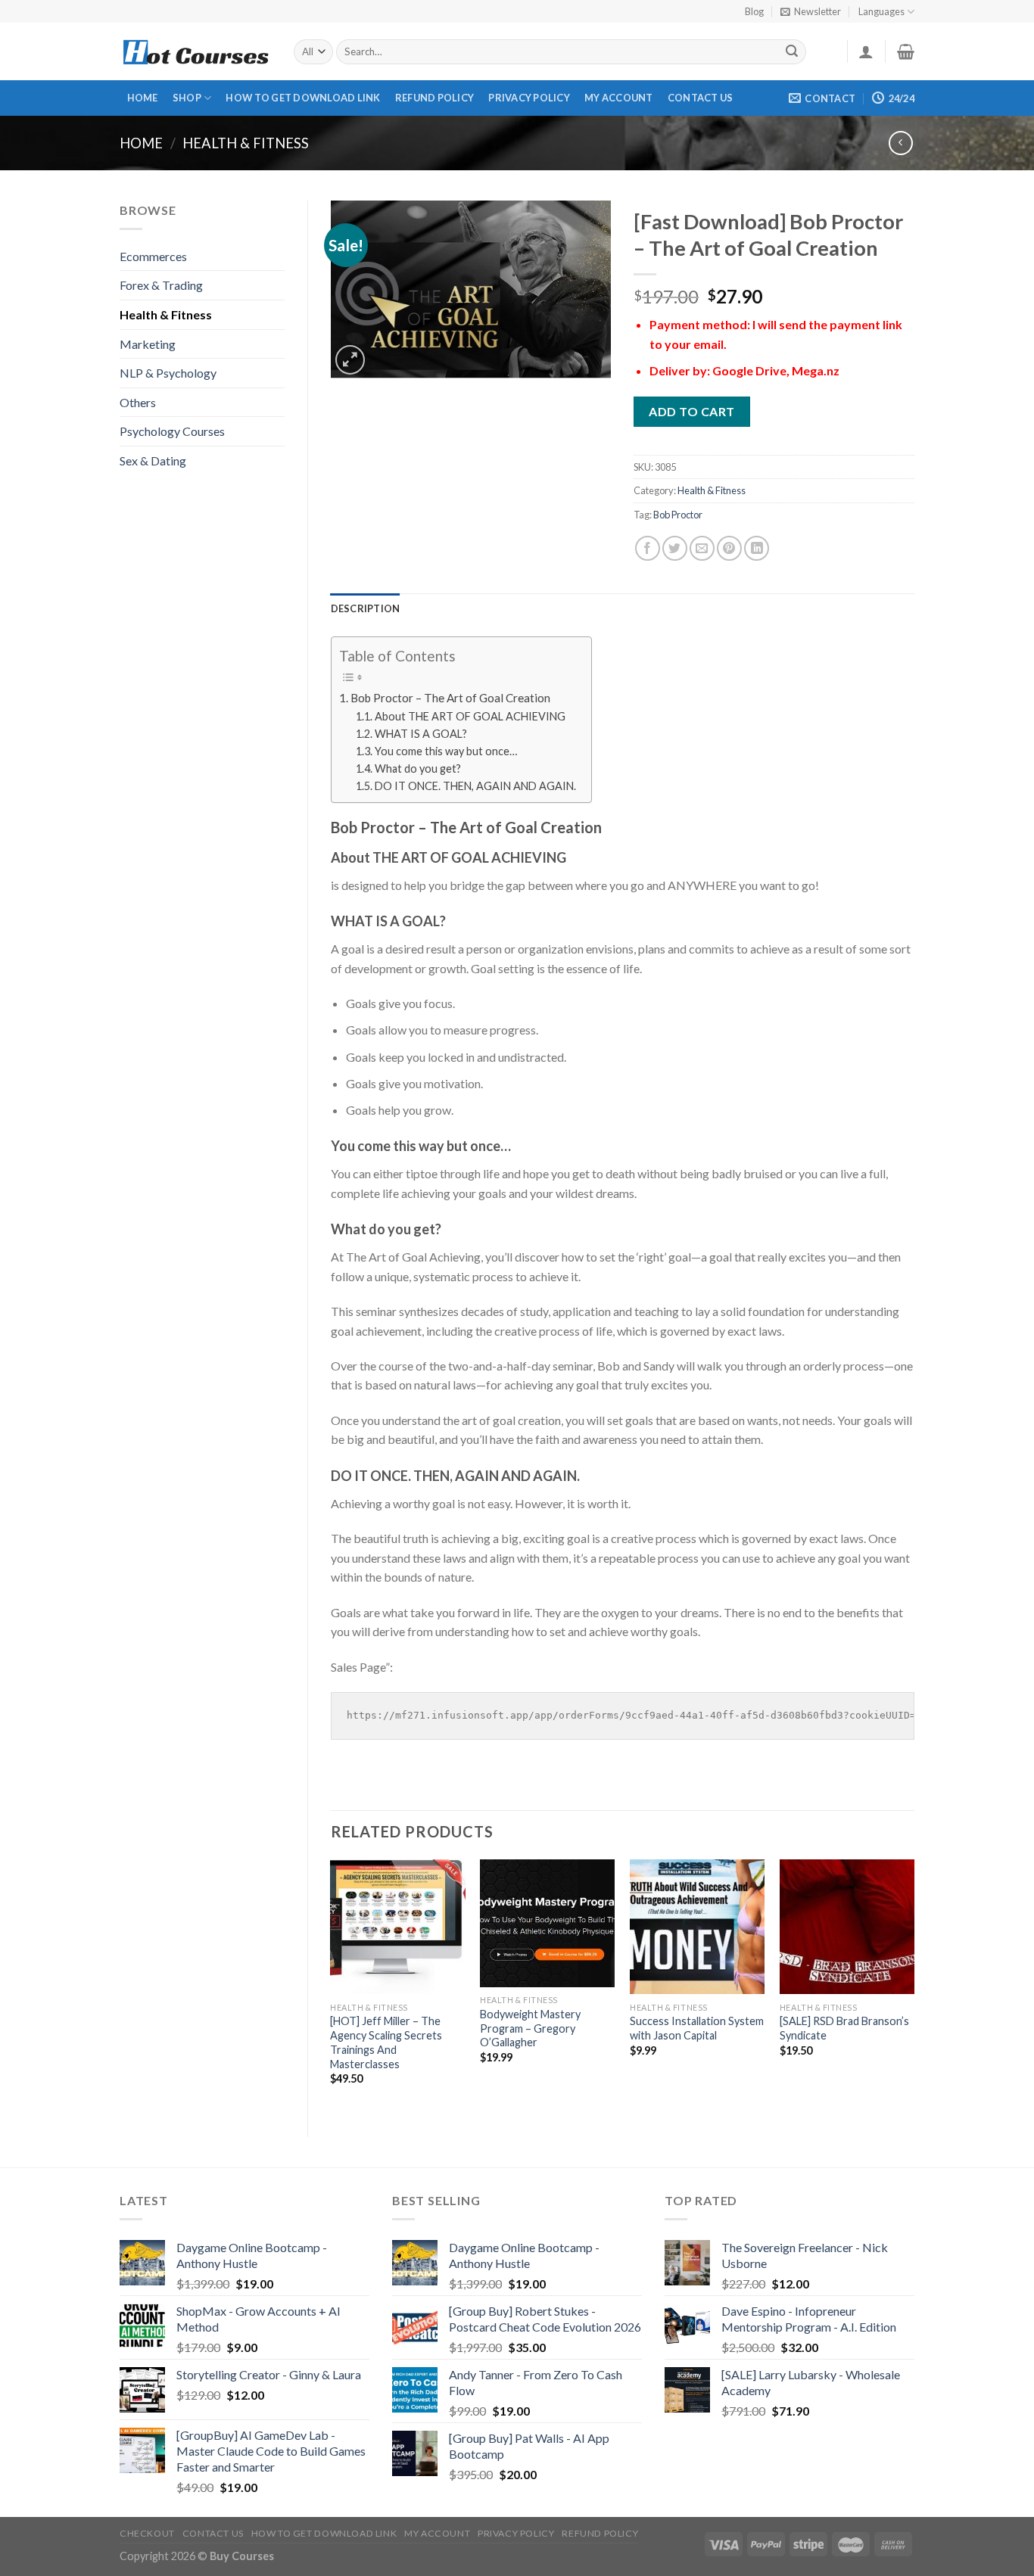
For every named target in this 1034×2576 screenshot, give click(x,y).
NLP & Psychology (168, 373)
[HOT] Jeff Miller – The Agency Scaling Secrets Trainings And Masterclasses (386, 2042)
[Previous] (332, 1985)
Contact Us (701, 98)
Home (143, 98)
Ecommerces (153, 256)
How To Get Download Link (303, 98)
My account (619, 98)
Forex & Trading (161, 285)
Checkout (147, 2533)
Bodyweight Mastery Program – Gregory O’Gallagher (530, 2028)
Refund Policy (434, 98)
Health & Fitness (246, 143)
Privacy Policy (529, 98)
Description (366, 608)
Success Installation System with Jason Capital (697, 2028)
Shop (187, 98)
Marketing (148, 344)
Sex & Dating (153, 460)
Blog (754, 11)
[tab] (366, 608)
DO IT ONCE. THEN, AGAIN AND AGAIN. (475, 786)
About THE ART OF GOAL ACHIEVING (470, 716)
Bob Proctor (678, 515)
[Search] (793, 52)
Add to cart (691, 411)
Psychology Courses (172, 431)
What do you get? (418, 768)
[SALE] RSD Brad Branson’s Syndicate (844, 2028)
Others (138, 402)
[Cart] (906, 51)
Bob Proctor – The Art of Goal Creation (450, 698)
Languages (881, 11)
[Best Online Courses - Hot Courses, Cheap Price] (195, 52)
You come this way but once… (446, 751)
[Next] (914, 1985)
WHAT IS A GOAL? (421, 734)
